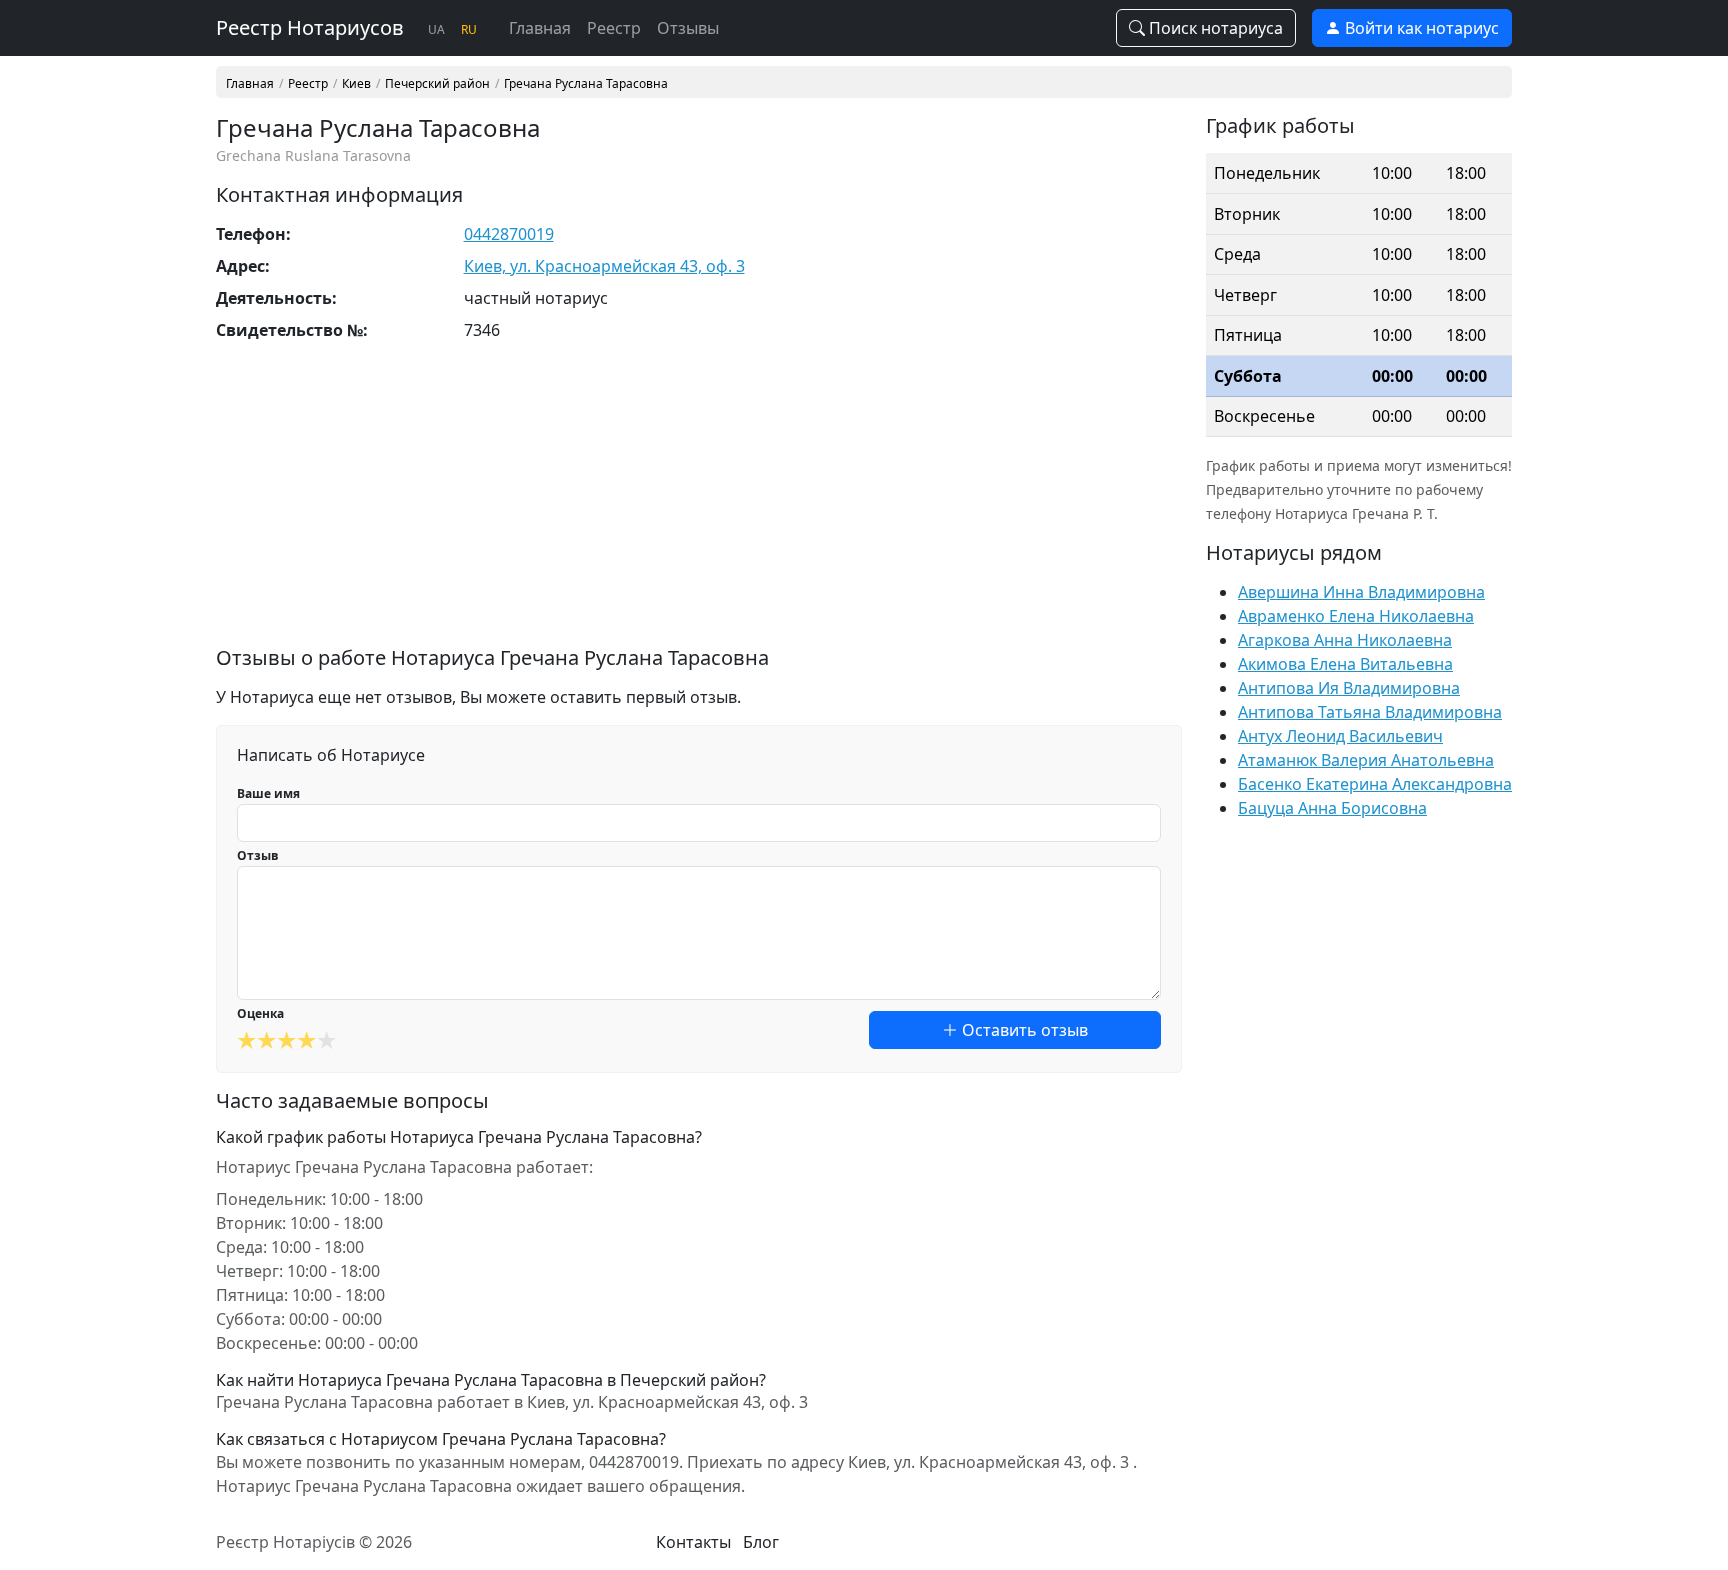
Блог (761, 1542)
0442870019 (509, 234)
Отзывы (688, 28)
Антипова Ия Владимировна (1349, 688)
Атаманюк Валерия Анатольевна (1366, 760)
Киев (356, 84)
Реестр (614, 28)
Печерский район (437, 84)
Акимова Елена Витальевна (1345, 664)
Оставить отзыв (1023, 1030)
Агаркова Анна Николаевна (1345, 640)
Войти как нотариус (1420, 28)
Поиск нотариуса (1214, 28)
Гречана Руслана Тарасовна (586, 84)
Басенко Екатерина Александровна (1375, 784)
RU (469, 29)
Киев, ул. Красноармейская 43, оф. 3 (604, 266)
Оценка (260, 1013)
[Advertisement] (699, 506)
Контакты (693, 1542)
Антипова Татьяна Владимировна (1370, 712)
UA (436, 29)
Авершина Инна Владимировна (1361, 592)
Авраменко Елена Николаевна (1356, 616)
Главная (540, 28)
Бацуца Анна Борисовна (1332, 808)
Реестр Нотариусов (310, 27)
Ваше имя (268, 793)
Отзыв (258, 855)
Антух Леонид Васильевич (1340, 736)
